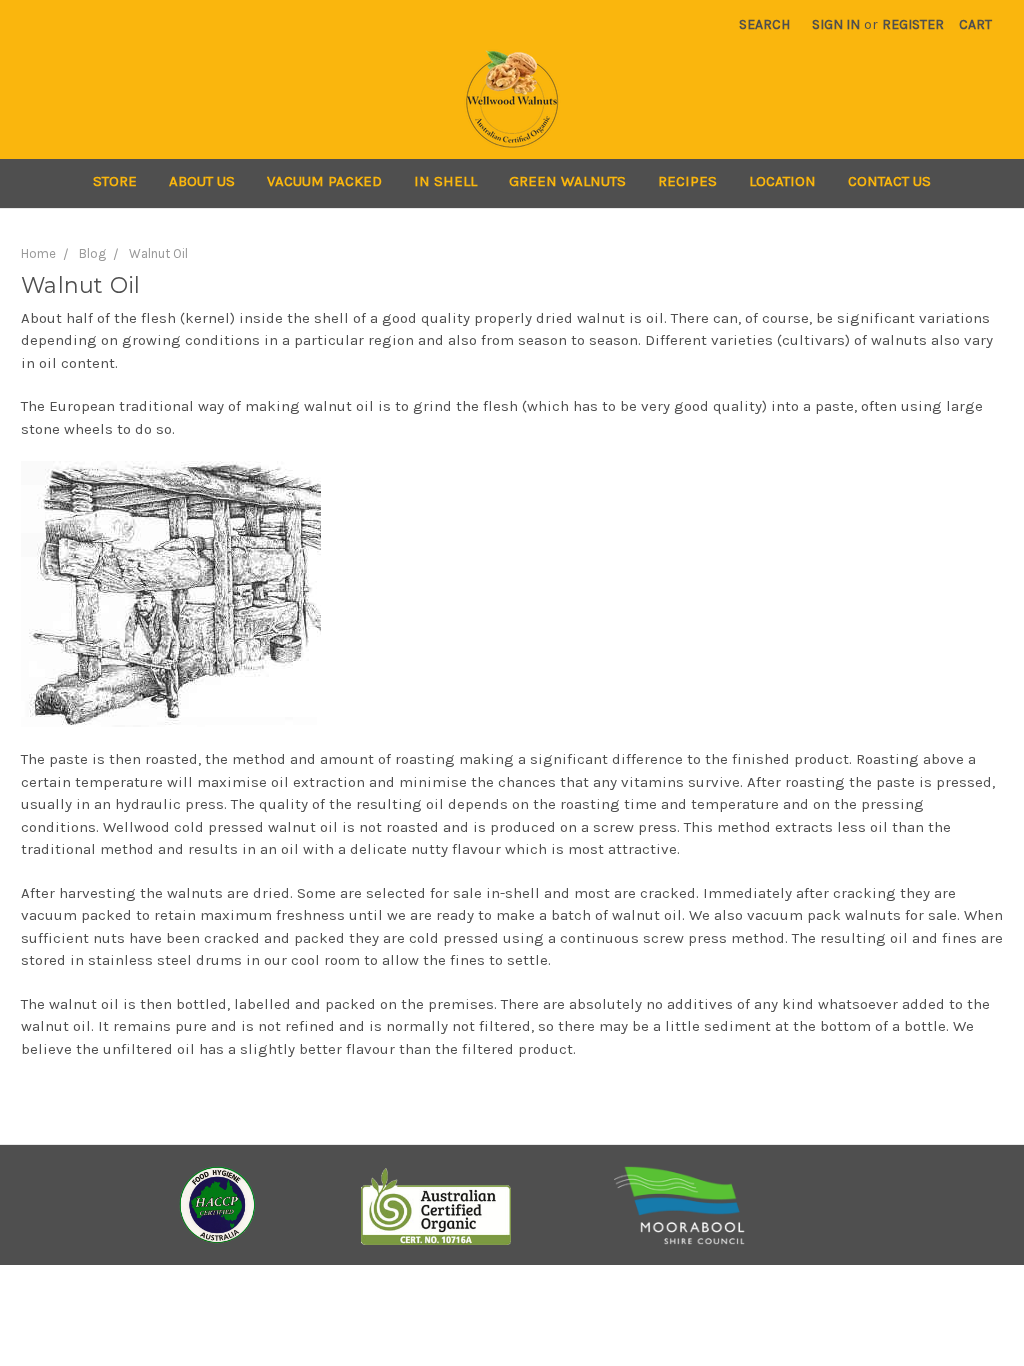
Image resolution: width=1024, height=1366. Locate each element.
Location (782, 181)
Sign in (836, 24)
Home (38, 253)
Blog (92, 253)
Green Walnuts (567, 181)
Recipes (687, 181)
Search (764, 24)
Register (913, 24)
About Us (202, 181)
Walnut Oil (158, 253)
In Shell (445, 181)
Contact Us (889, 181)
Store (115, 181)
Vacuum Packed (324, 181)
